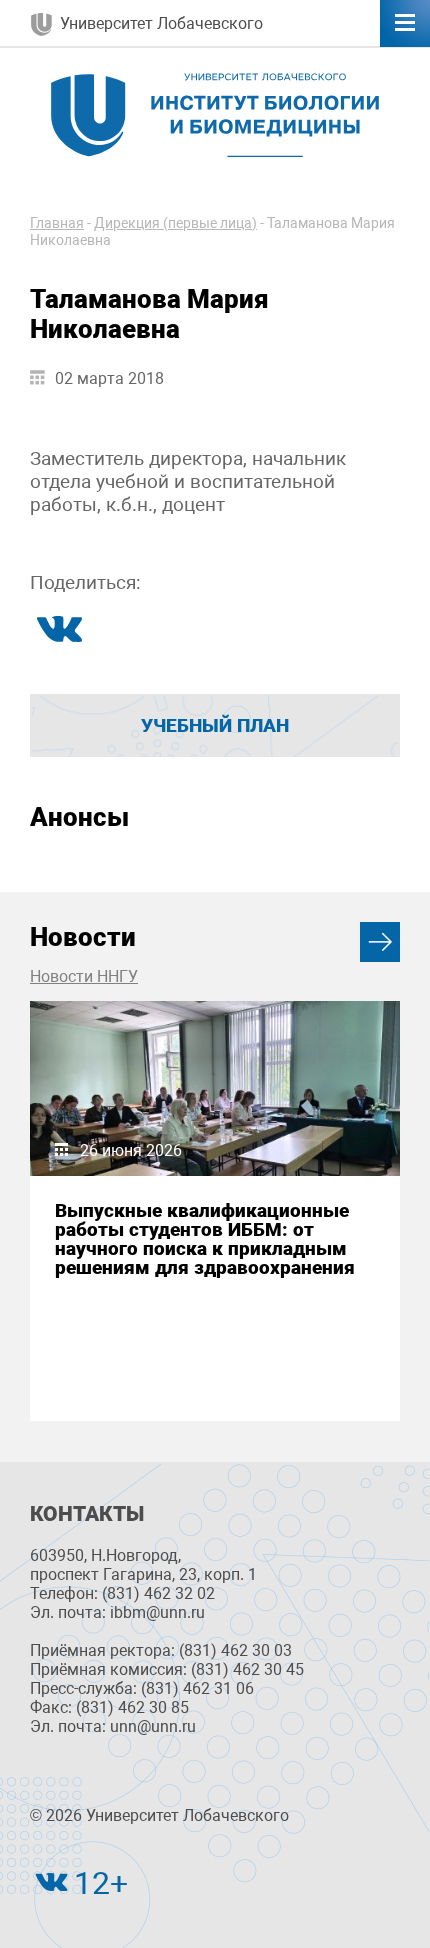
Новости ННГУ (84, 976)
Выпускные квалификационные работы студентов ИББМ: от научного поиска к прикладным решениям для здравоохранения (205, 1239)
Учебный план (215, 725)
